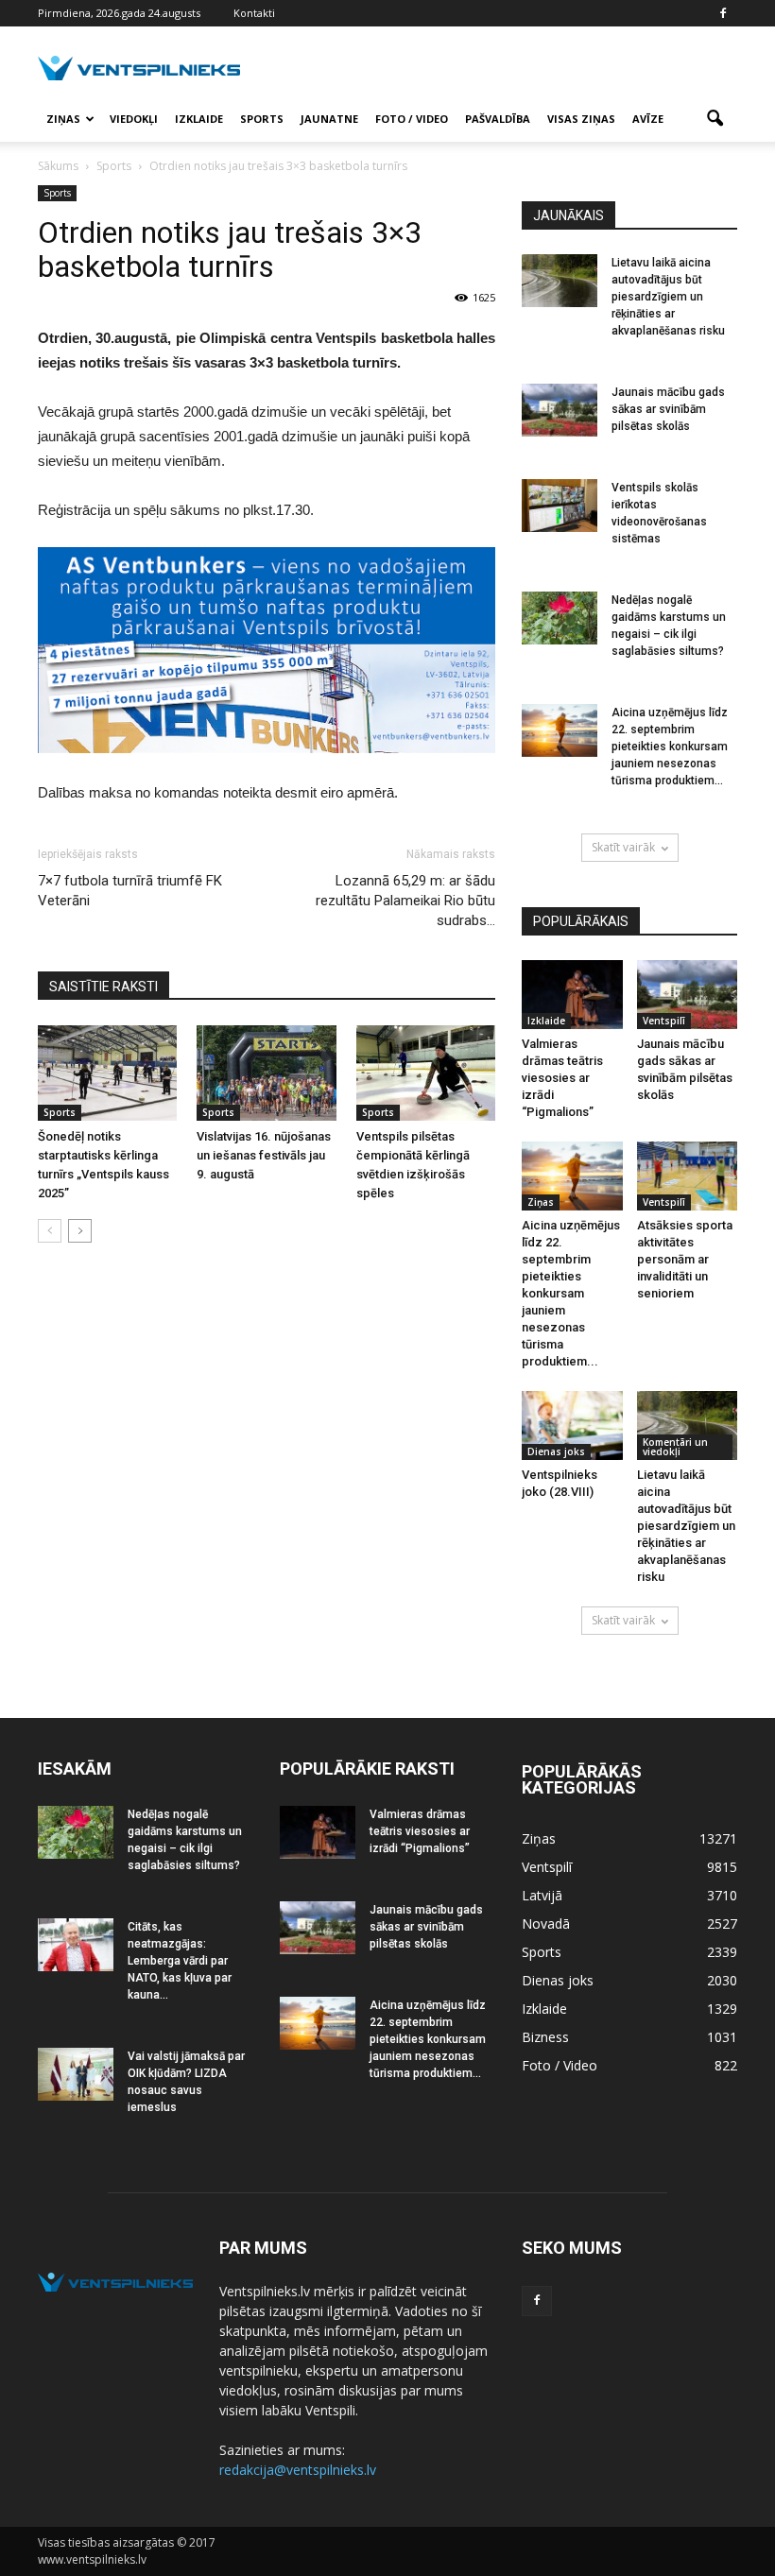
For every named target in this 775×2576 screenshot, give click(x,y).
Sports (262, 119)
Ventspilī (664, 1021)
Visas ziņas (581, 119)
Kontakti (254, 13)
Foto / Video (412, 119)
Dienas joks (556, 1451)
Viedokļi (134, 119)
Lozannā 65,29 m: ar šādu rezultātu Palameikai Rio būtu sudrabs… (405, 901)
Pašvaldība (498, 119)
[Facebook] (723, 13)
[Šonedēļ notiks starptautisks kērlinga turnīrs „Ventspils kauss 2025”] (107, 1073)
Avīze (648, 119)
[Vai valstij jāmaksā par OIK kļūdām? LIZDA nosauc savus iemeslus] (76, 2074)
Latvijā (542, 1895)
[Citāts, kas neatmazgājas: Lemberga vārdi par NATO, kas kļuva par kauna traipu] (76, 1945)
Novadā (546, 1923)
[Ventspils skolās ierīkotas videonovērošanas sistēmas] (560, 506)
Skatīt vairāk (623, 847)
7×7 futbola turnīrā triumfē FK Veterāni (130, 891)
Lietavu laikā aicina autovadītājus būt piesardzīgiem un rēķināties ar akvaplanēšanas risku (668, 297)
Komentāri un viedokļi (675, 1447)
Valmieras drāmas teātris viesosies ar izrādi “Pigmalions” (562, 1078)
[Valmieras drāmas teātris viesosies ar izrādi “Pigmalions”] (572, 995)
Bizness (545, 2037)
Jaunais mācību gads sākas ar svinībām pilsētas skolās (668, 409)
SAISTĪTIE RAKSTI (103, 987)
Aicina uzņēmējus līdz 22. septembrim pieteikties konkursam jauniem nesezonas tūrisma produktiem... (670, 747)
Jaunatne (329, 119)
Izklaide (199, 119)
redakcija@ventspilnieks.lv (298, 2470)
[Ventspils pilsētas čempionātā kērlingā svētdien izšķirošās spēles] (426, 1073)
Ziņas (63, 119)
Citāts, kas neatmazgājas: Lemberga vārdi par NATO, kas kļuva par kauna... (180, 1961)
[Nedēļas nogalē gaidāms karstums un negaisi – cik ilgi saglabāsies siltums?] (560, 618)
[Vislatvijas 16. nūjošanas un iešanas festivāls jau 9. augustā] (266, 1073)
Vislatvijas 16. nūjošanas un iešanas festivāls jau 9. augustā (264, 1155)
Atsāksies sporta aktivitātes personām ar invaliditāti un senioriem (685, 1259)
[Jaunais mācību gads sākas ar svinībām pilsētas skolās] (560, 410)
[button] (715, 119)
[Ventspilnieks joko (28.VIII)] (572, 1425)
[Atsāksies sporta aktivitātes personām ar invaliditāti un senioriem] (688, 1176)
